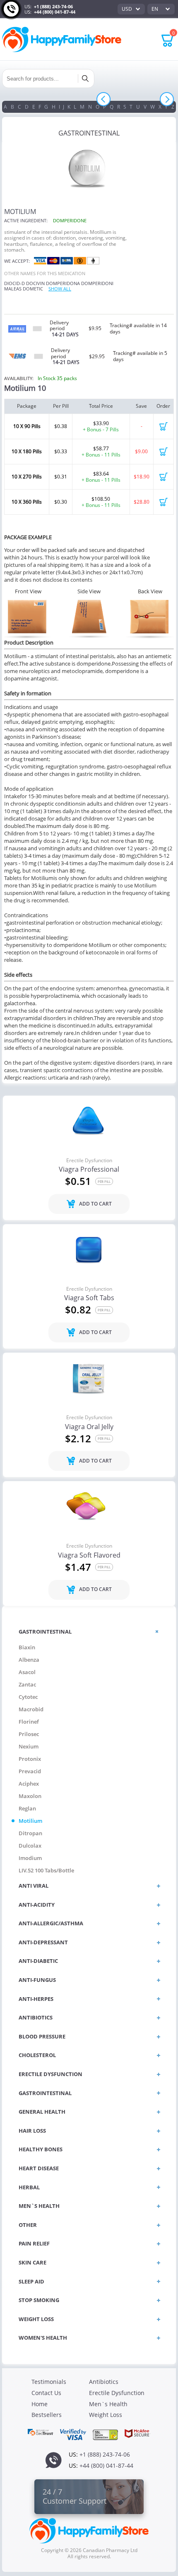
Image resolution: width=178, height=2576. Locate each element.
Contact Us (46, 2393)
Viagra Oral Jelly (89, 1427)
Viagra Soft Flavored (89, 1556)
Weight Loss (106, 2415)
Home (40, 2404)
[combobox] (131, 9)
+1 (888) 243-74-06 (53, 6)
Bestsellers (47, 2415)
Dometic (33, 289)
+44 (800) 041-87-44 (55, 12)
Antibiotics (104, 2382)
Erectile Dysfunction (89, 1161)
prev (104, 99)
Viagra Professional (89, 1170)
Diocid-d (14, 283)
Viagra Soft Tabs (89, 1298)
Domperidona (63, 283)
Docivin (35, 283)
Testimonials (49, 2382)
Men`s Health (108, 2404)
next (167, 99)
